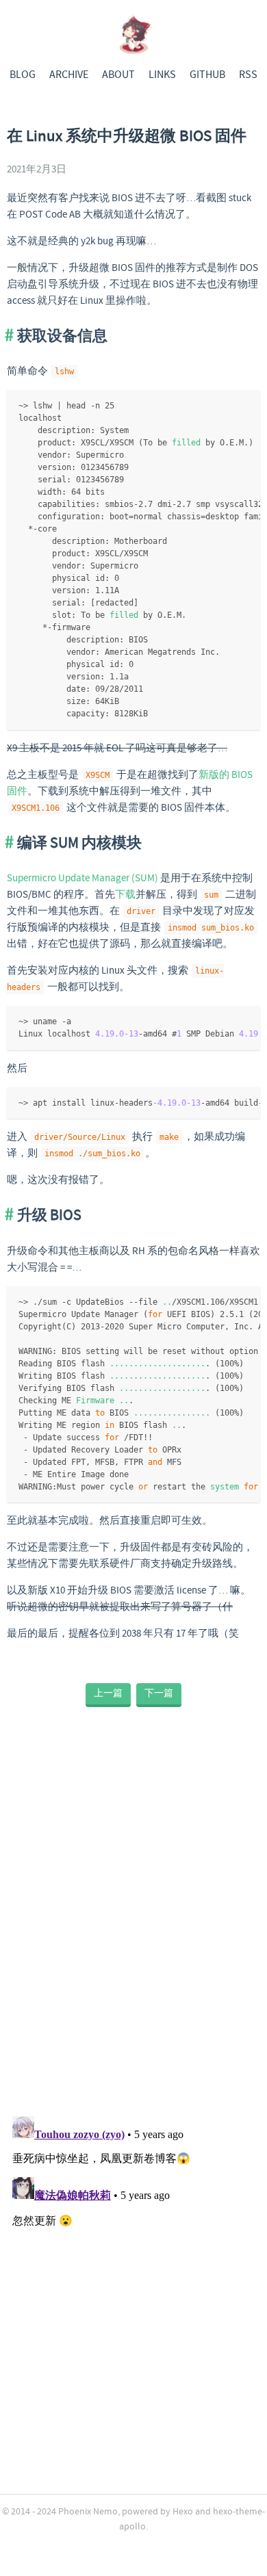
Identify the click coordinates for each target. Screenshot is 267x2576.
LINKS (162, 75)
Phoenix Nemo (88, 2512)
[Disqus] (133, 1919)
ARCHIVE (69, 75)
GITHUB (207, 75)
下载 (125, 895)
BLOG (23, 75)
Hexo (183, 2512)
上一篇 (108, 1693)
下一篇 (159, 1693)
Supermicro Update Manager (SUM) (82, 879)
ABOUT (118, 75)
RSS (248, 75)
